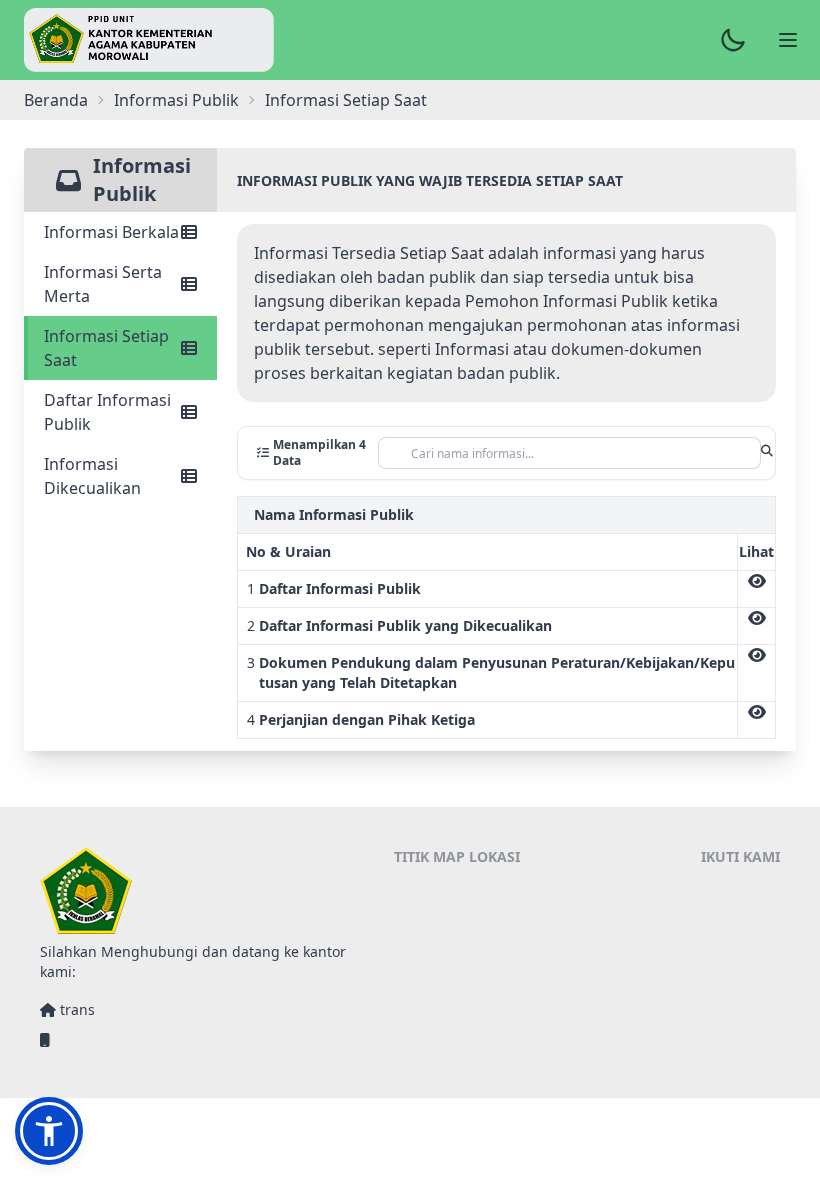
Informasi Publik (176, 100)
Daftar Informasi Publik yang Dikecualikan (405, 625)
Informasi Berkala (111, 232)
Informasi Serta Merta (103, 284)
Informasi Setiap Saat (106, 348)
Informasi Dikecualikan (92, 476)
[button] (49, 1131)
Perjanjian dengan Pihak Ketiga (367, 719)
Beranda (56, 100)
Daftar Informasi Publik (107, 412)
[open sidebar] (788, 40)
